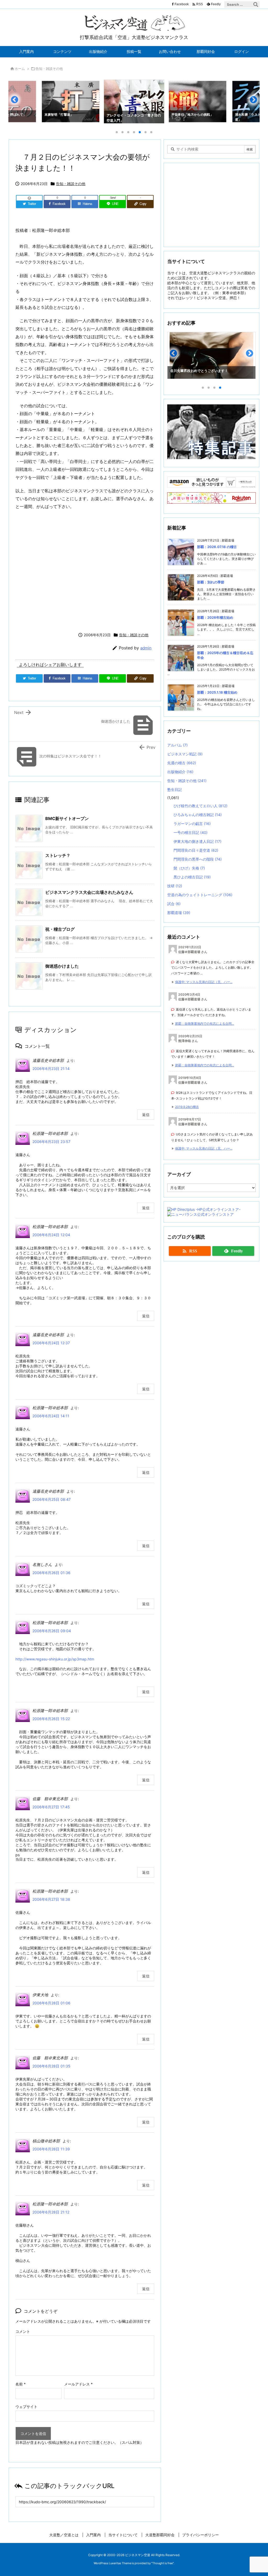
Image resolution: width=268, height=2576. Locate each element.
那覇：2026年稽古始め (215, 617)
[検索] (256, 4)
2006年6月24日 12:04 (51, 1235)
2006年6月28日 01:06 (51, 2003)
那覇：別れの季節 (211, 582)
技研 (175, 886)
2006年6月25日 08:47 (52, 1499)
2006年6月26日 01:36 (51, 1573)
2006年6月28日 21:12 (51, 2212)
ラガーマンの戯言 (192, 824)
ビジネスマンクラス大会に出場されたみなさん (89, 892)
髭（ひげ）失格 (189, 868)
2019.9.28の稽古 (187, 1107)
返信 (146, 1115)
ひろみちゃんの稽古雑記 (198, 815)
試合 (174, 904)
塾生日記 (175, 790)
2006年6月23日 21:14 (51, 1069)
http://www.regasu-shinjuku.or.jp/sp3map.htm (55, 1659)
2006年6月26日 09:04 (52, 1631)
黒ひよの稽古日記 (192, 877)
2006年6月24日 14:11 (51, 1416)
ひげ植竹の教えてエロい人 (200, 806)
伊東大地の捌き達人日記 (197, 841)
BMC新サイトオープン (67, 818)
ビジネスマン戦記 (185, 754)
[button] (17, 102)
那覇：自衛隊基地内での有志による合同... (205, 1024)
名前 (21, 2384)
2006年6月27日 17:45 (51, 1807)
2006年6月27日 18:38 (51, 1899)
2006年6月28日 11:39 (51, 2149)
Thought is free (163, 2563)
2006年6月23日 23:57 (51, 1142)
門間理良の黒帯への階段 (198, 859)
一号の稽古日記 (191, 832)
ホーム (20, 69)
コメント (23, 2331)
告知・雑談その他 (49, 69)
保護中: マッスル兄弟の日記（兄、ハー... (204, 982)
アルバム (177, 745)
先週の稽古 (182, 763)
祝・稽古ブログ (60, 929)
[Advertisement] (85, 570)
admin (146, 648)
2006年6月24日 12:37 (51, 1343)
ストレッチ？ (58, 855)
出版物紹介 (180, 772)
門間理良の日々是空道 (196, 850)
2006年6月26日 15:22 (51, 1719)
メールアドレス (78, 2384)
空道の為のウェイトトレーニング (200, 895)
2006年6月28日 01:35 (51, 2066)
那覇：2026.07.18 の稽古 (217, 547)
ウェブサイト (26, 2407)
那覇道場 (179, 913)
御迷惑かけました (62, 966)
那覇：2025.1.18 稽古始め (217, 692)
